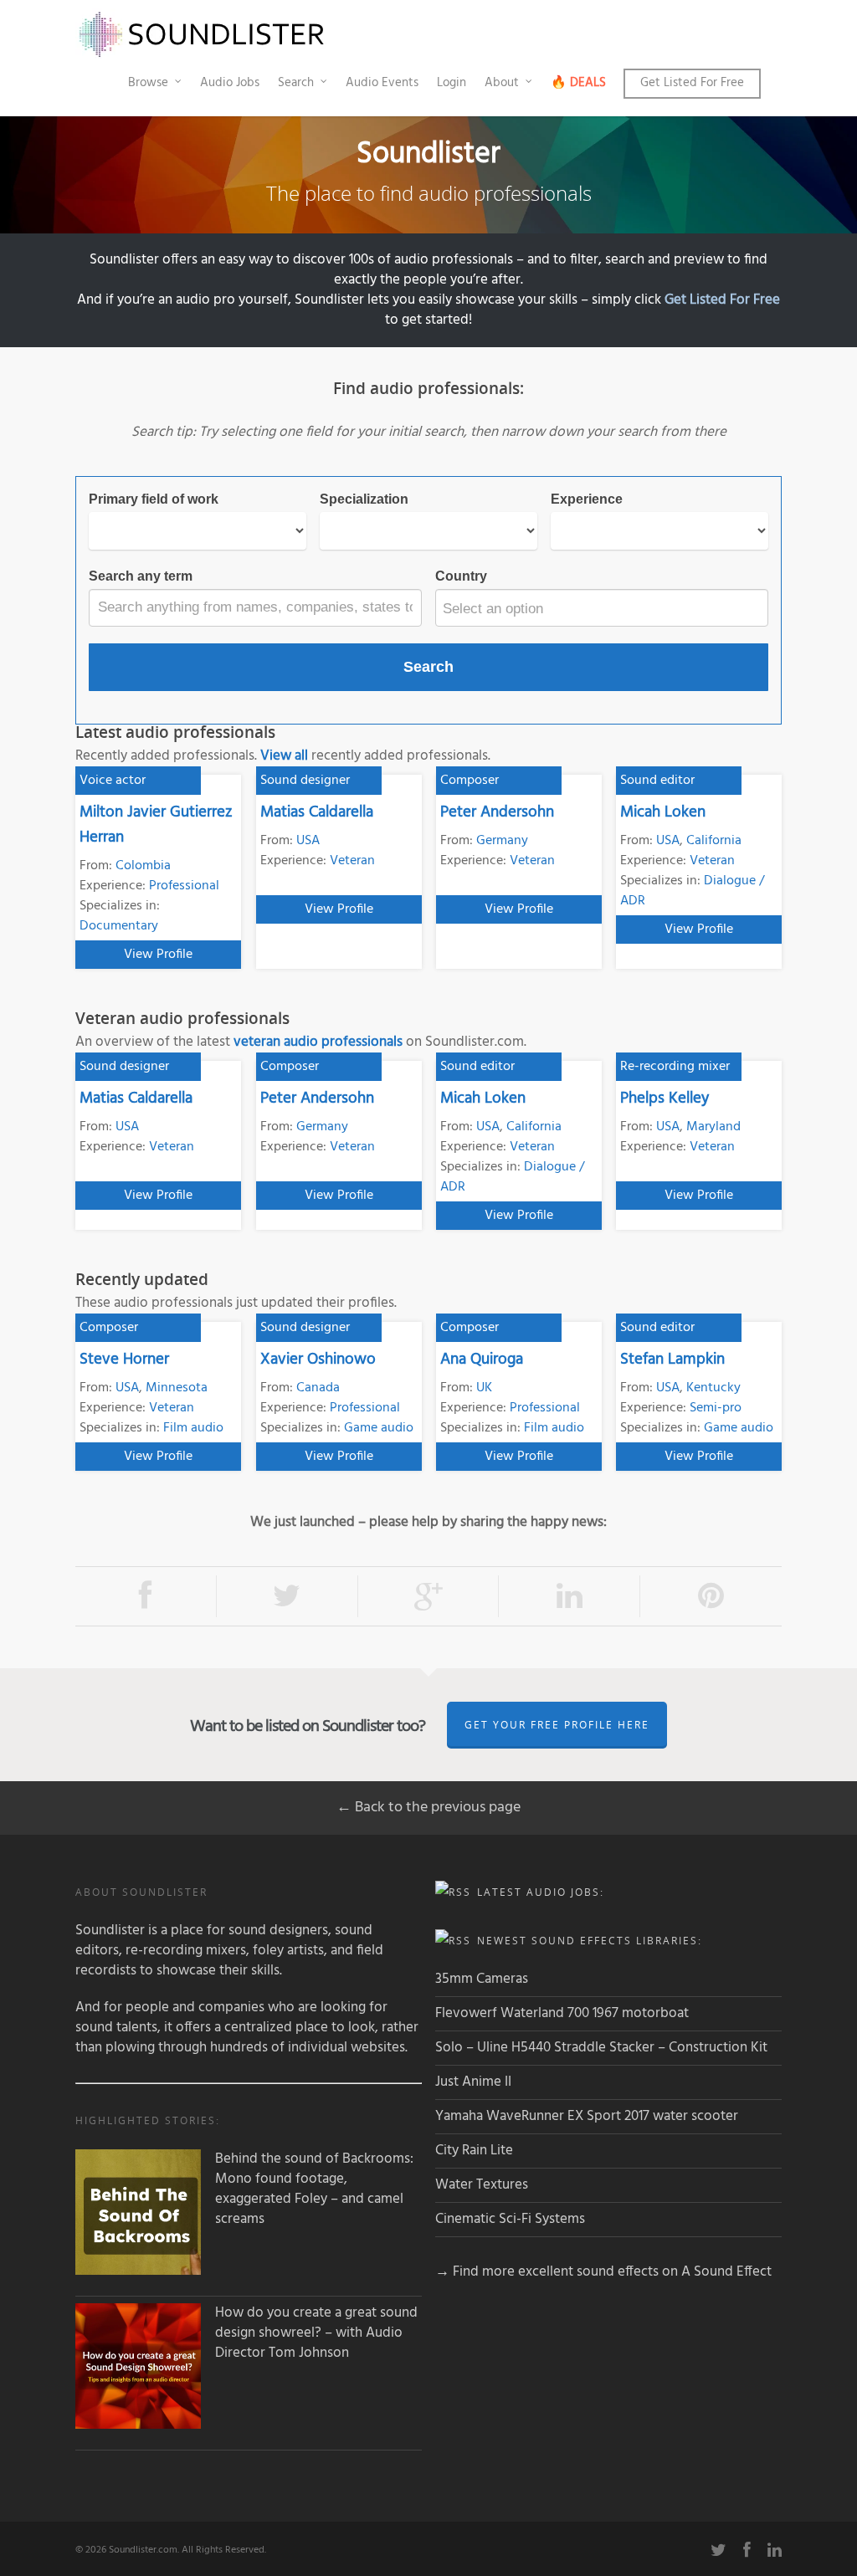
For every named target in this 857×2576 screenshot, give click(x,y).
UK (484, 1388)
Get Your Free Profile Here (557, 1725)
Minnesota (177, 1388)
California (714, 841)
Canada (318, 1388)
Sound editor (657, 781)
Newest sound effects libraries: (590, 1941)
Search (296, 83)
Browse (148, 83)
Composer (470, 781)
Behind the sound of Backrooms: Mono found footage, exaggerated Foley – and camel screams (314, 2189)
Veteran (352, 861)
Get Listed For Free (692, 83)
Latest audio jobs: (541, 1892)
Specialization (364, 499)
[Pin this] (711, 1597)
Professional (184, 886)
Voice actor (113, 781)
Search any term (141, 576)
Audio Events (382, 83)
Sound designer (305, 781)
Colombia (143, 866)
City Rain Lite (474, 2151)
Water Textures (482, 2185)
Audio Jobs (230, 83)
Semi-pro (716, 1408)
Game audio (379, 1428)
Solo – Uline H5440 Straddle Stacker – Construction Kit (601, 2048)
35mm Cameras (482, 1979)
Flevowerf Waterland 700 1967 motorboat (562, 2013)
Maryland (713, 1127)
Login (452, 83)
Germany (502, 841)
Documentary (119, 926)
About (502, 83)
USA (308, 841)
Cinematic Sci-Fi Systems (510, 2219)
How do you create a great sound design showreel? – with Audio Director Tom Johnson (316, 2333)
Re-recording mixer (675, 1067)
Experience (587, 499)
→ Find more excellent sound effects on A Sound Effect (603, 2272)
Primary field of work (154, 499)
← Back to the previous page (428, 1808)
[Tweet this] (287, 1597)
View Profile (158, 955)
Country (461, 576)
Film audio (193, 1428)
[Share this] (146, 1597)
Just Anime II (473, 2082)
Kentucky (713, 1388)
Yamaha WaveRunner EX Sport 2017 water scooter (587, 2116)
